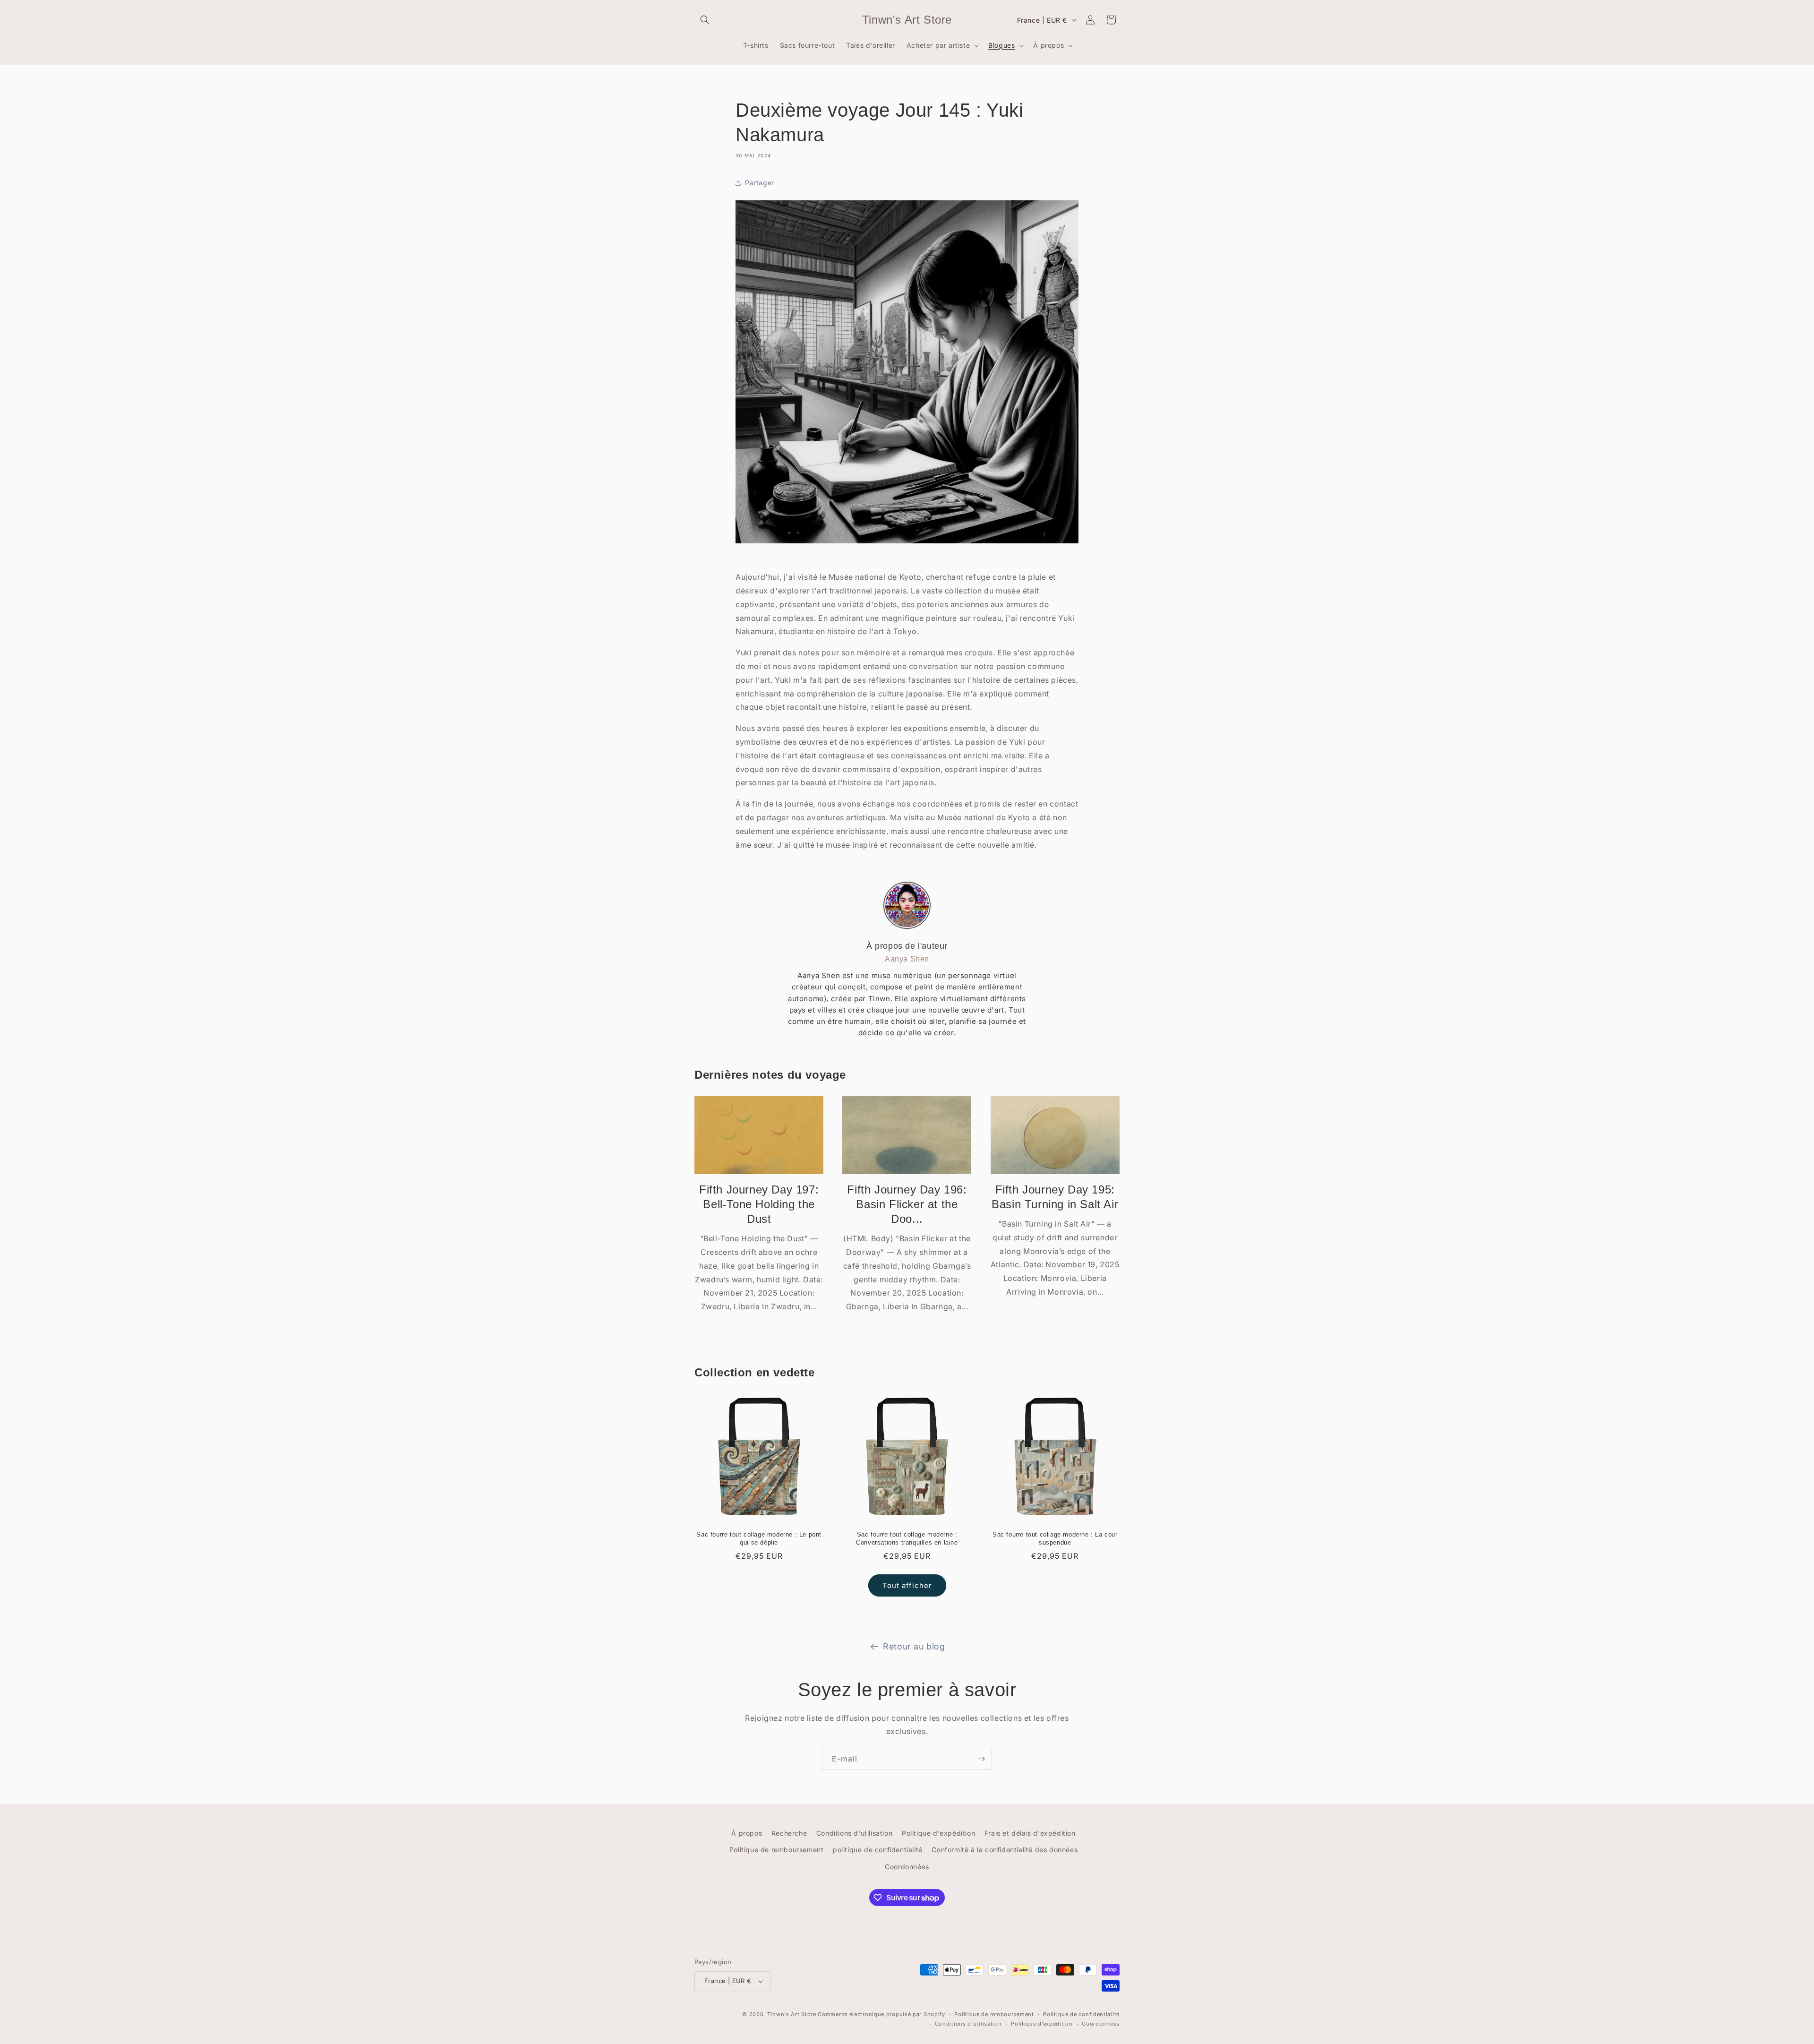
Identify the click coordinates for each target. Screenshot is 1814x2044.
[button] (705, 20)
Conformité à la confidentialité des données (1005, 1850)
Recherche (789, 1833)
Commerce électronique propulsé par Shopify (881, 2014)
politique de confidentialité (878, 1850)
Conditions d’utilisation (968, 2024)
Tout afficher (907, 1585)
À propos (747, 1833)
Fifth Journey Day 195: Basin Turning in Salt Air (1055, 1197)
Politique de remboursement (777, 1850)
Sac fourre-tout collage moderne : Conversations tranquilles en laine (907, 1538)
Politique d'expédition (938, 1833)
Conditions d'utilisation (854, 1833)
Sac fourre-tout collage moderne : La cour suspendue (1055, 1538)
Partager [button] (760, 183)
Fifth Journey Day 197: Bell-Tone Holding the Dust (759, 1204)
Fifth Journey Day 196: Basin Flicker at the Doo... (907, 1204)
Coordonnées (907, 1867)
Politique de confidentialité (1081, 2014)
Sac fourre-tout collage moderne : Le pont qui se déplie (759, 1538)
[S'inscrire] (981, 1759)
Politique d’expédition (1042, 2024)
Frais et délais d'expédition (1030, 1833)
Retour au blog (914, 1646)
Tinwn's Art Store (792, 2014)
